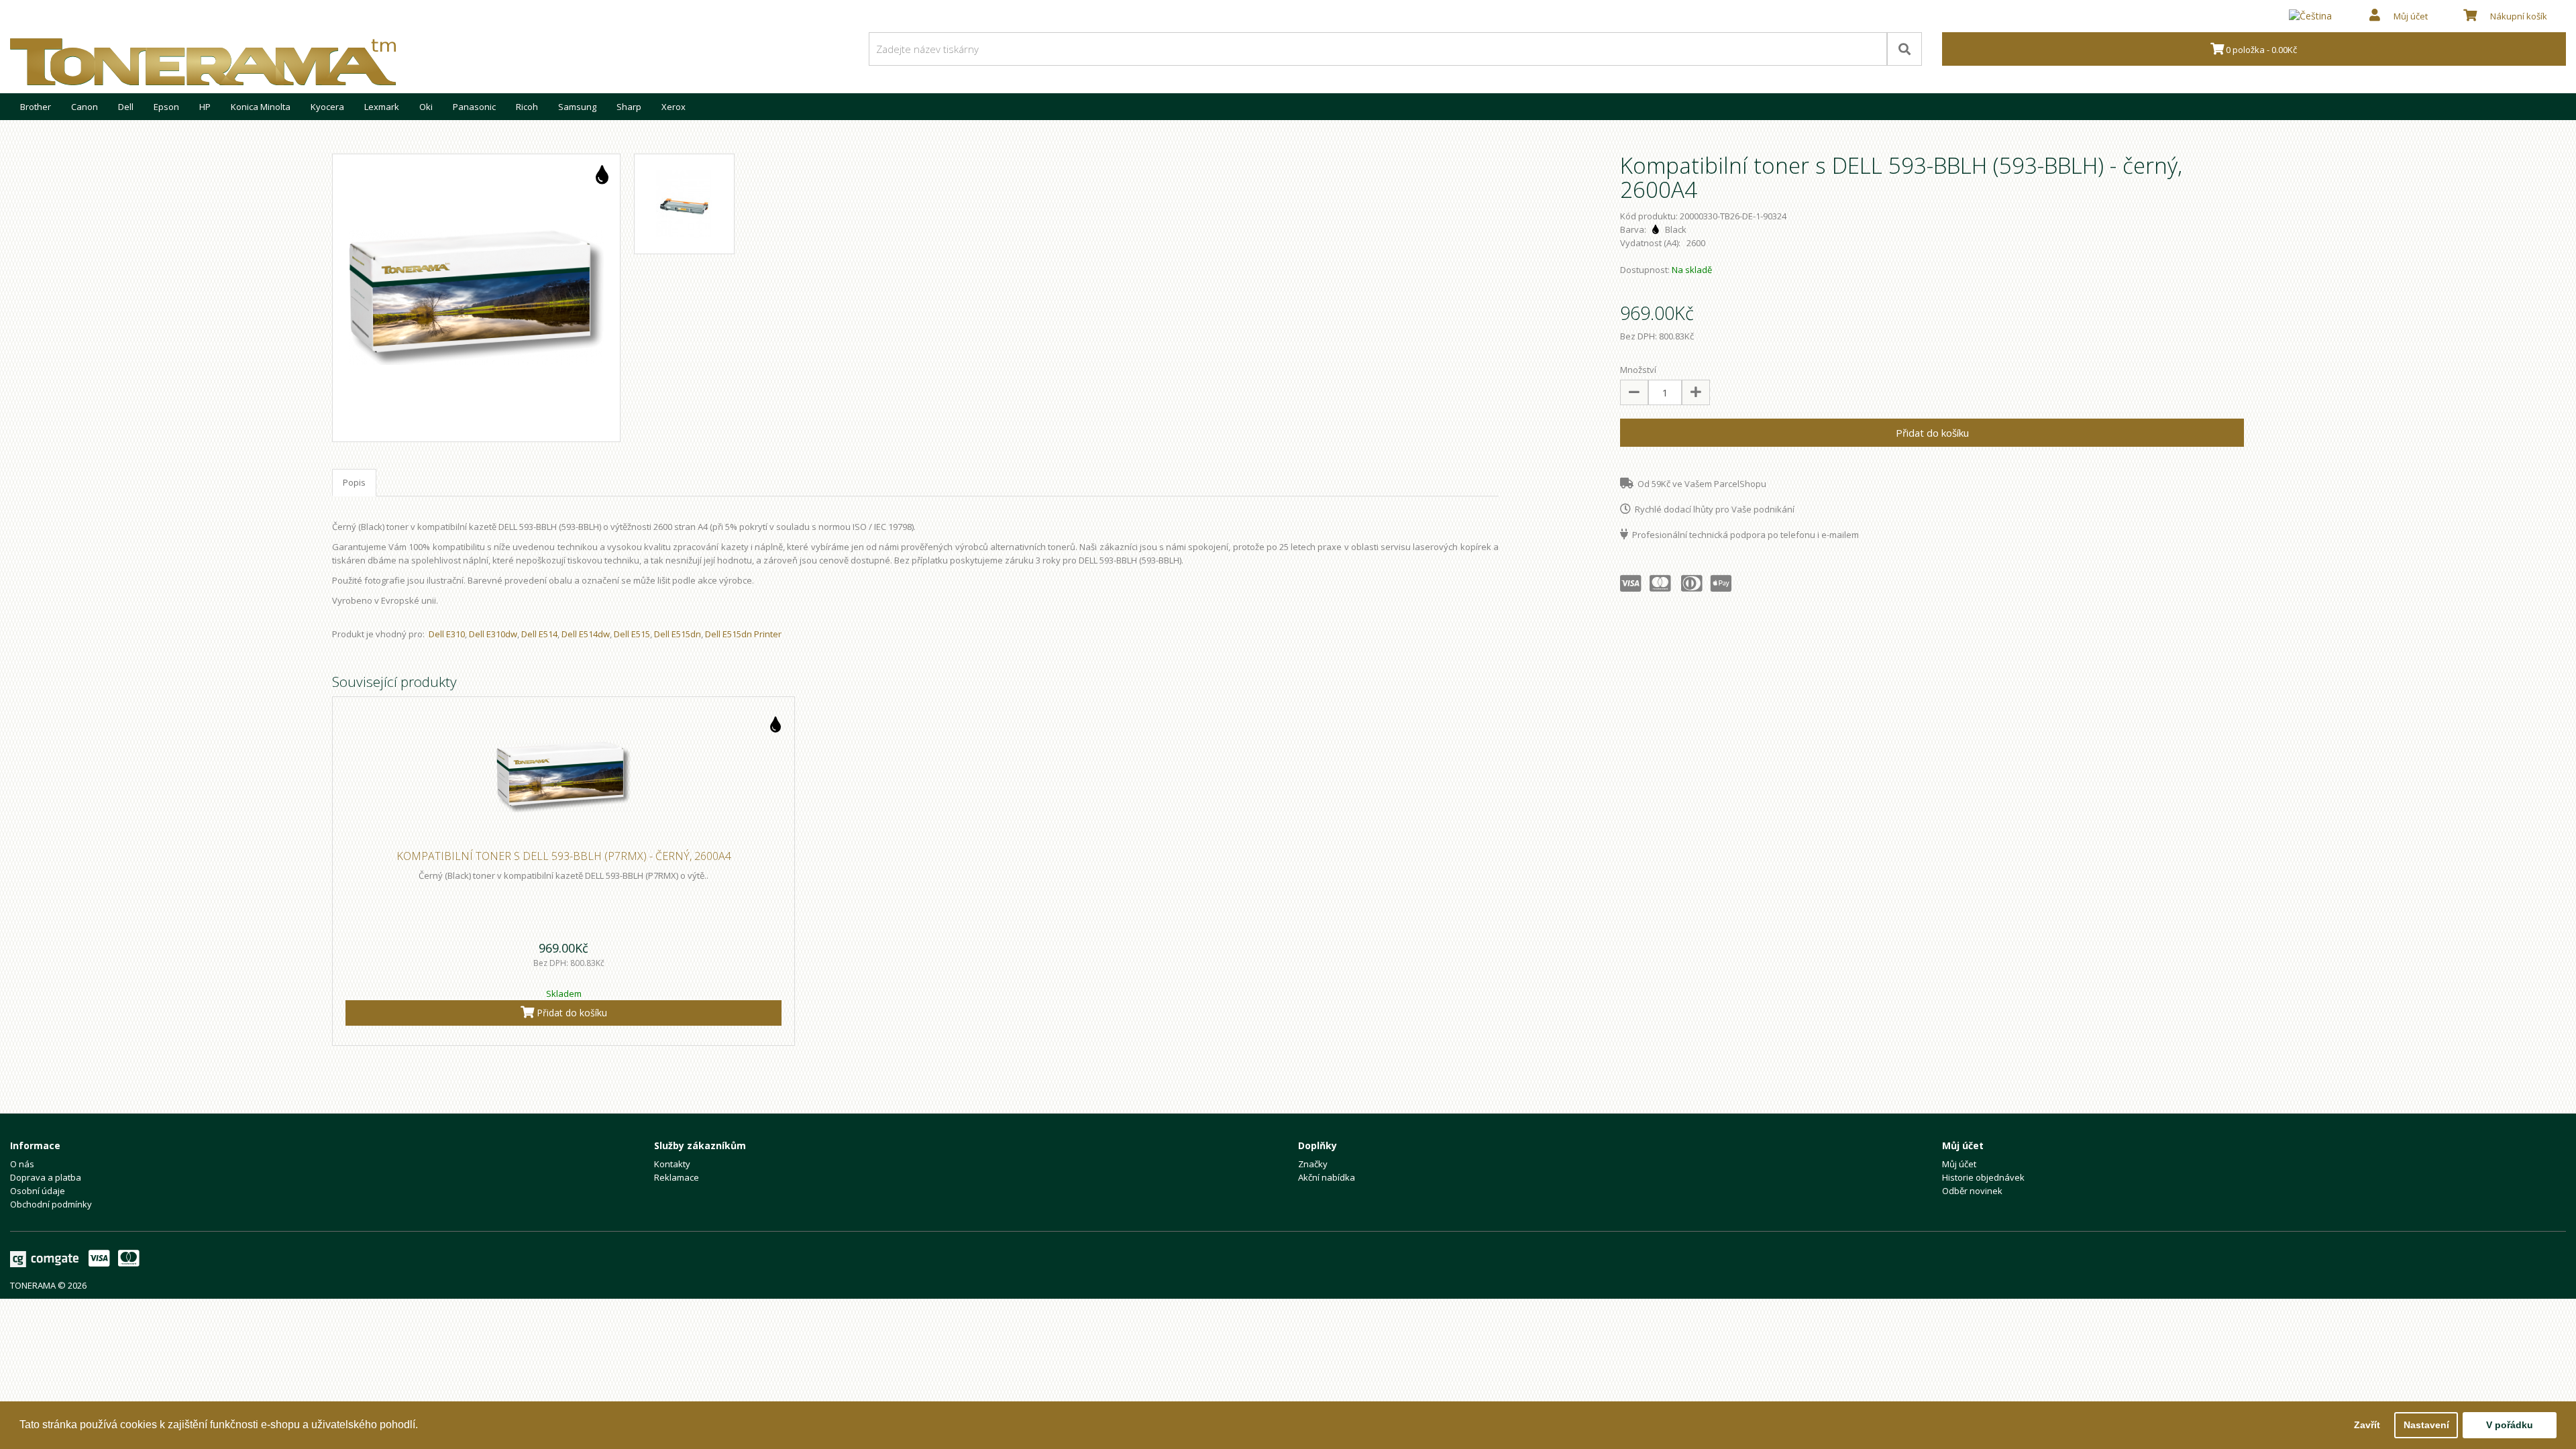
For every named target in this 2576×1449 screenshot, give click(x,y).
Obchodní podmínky (51, 1204)
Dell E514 (539, 634)
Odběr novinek (1972, 1191)
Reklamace (677, 1177)
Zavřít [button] (2367, 1425)
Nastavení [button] (2426, 1425)
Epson (166, 107)
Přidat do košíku (1932, 433)
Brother (36, 107)
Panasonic (474, 107)
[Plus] (1696, 392)
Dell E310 (447, 634)
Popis (354, 482)
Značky (1313, 1164)
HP (205, 107)
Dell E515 (632, 634)
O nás (22, 1164)
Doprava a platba (46, 1177)
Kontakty (672, 1164)
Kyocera (327, 107)
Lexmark (382, 107)
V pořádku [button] (2510, 1425)
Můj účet (1959, 1164)
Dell (126, 107)
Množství (1638, 370)
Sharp (629, 107)
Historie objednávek (1983, 1177)
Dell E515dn (678, 634)
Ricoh (527, 107)
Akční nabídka (1327, 1177)
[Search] (1904, 49)
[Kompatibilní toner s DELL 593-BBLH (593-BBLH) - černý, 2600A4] (476, 298)
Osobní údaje (38, 1191)
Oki (426, 107)
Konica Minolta (261, 107)
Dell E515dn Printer (743, 634)
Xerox (674, 107)
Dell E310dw (493, 634)
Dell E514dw (586, 634)
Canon (85, 107)
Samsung (577, 107)
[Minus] (1634, 392)
